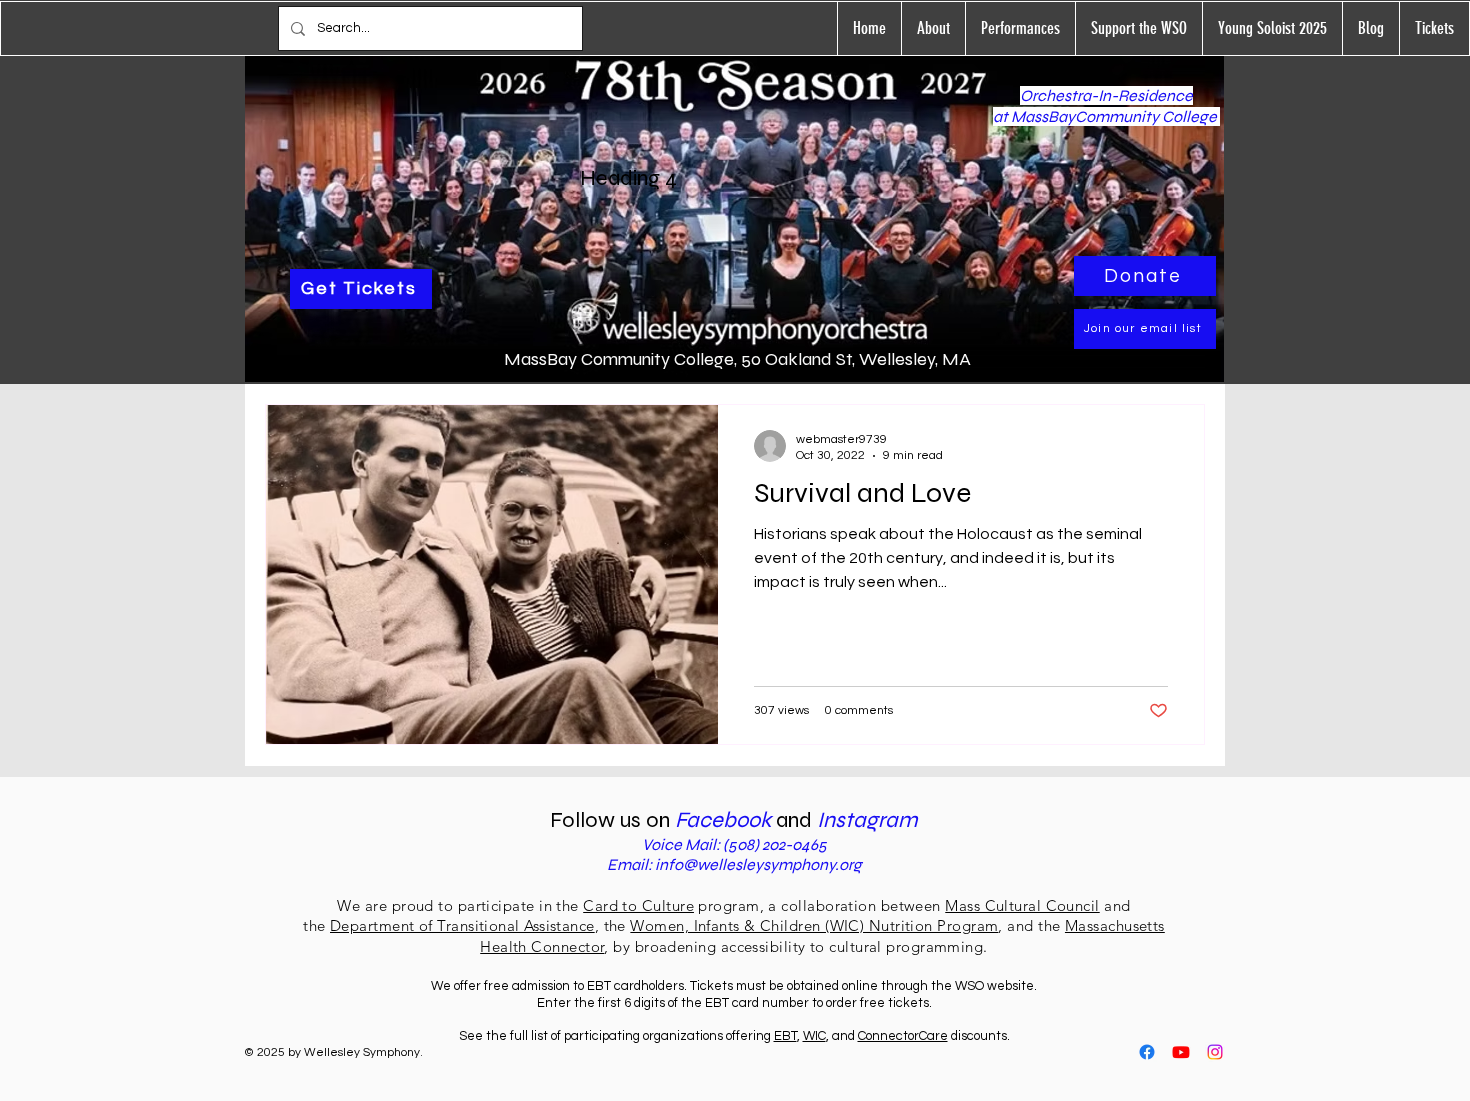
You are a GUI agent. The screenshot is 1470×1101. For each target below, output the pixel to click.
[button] (1020, 28)
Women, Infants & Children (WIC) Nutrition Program (814, 925)
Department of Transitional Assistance (462, 925)
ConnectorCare (903, 1036)
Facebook (725, 820)
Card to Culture (638, 905)
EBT (785, 1036)
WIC (814, 1036)
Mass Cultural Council (1022, 905)
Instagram (867, 820)
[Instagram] (1215, 1052)
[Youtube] (1181, 1052)
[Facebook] (1147, 1052)
